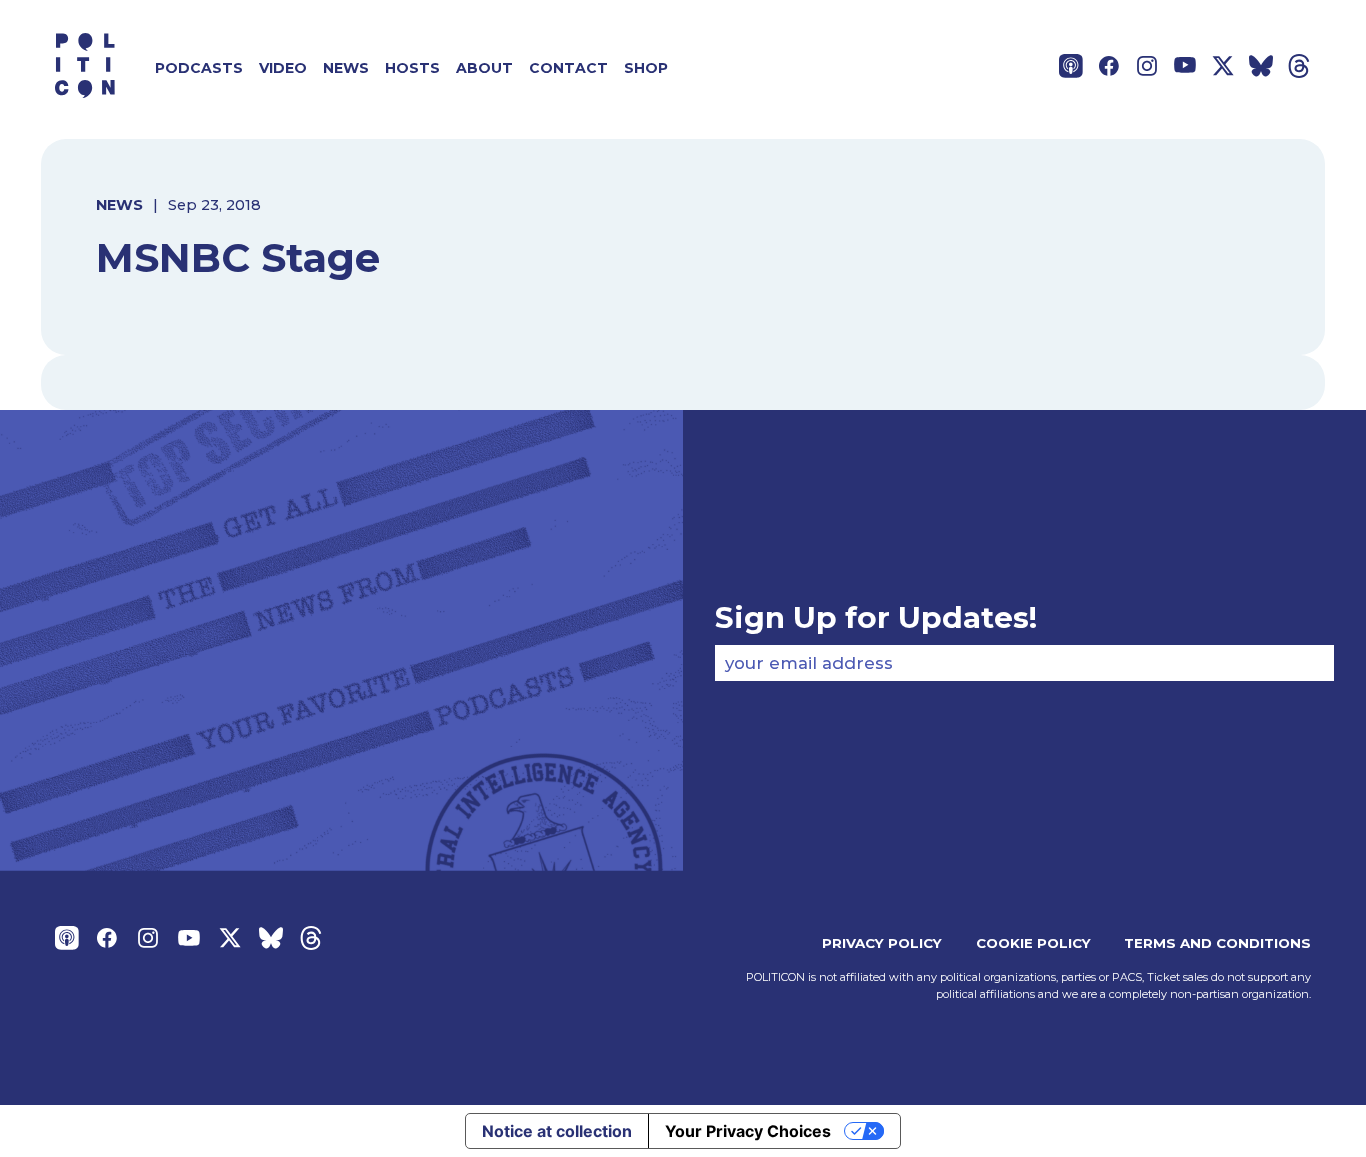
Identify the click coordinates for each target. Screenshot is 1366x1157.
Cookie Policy (1033, 943)
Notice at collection (557, 1131)
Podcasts (199, 68)
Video (283, 68)
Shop (646, 68)
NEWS (119, 205)
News (346, 68)
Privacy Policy (882, 943)
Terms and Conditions (1217, 943)
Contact (568, 68)
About (484, 68)
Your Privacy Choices (748, 1131)
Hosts (412, 68)
